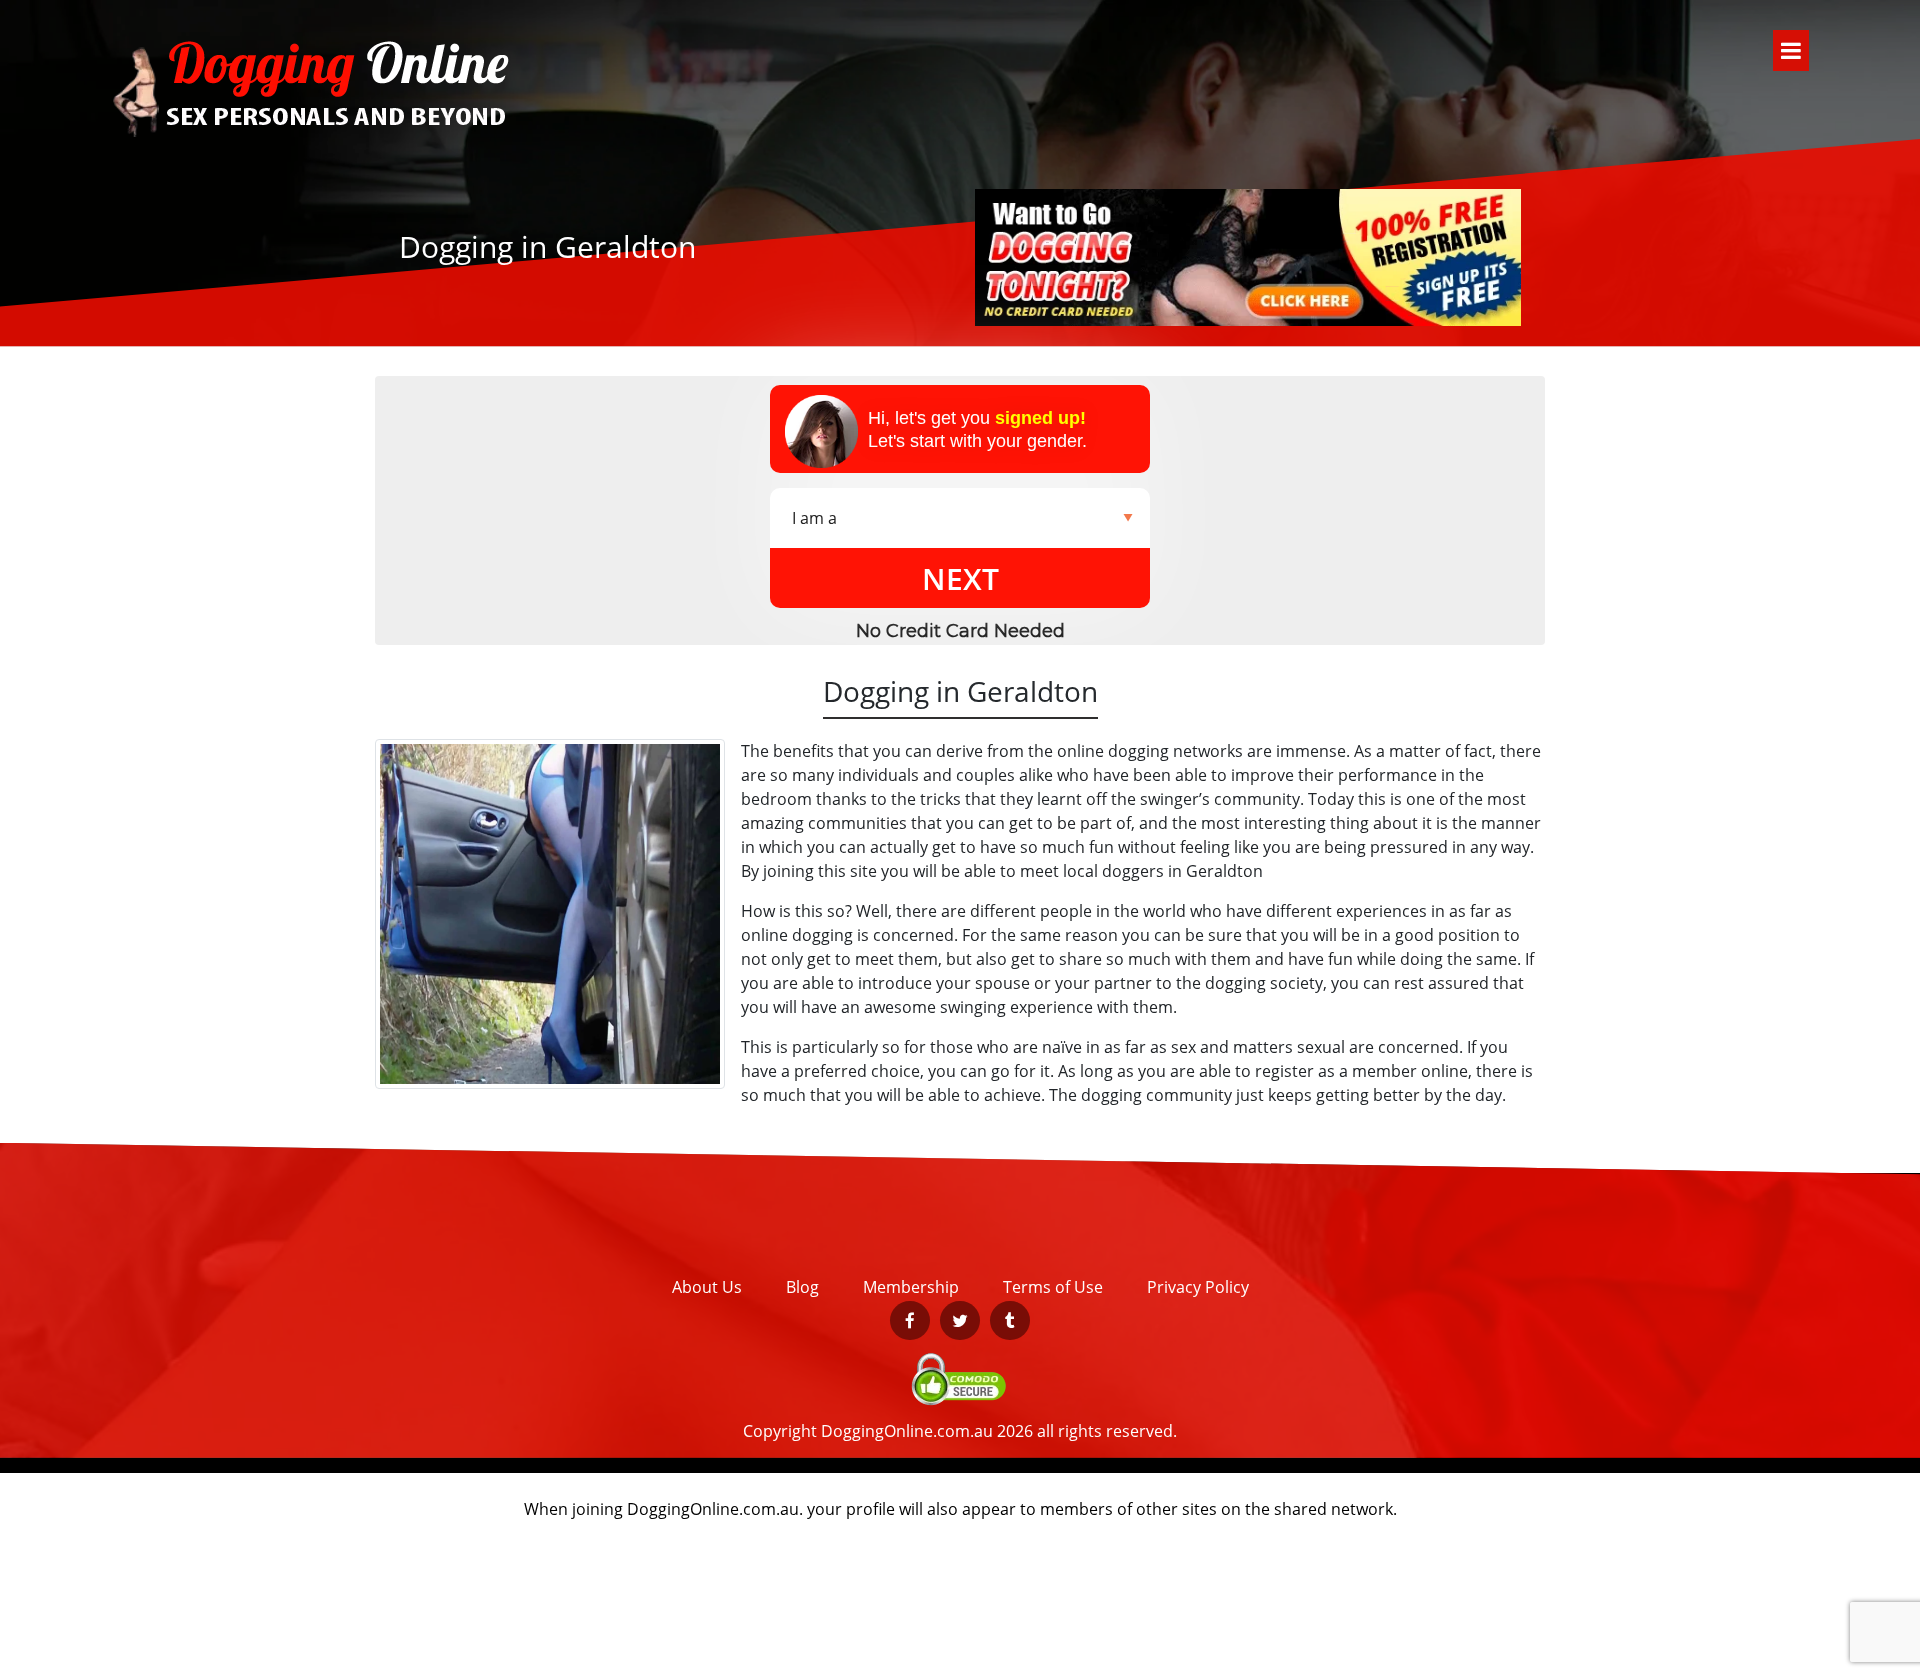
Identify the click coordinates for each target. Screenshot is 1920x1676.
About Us (707, 1287)
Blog (802, 1287)
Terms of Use (1053, 1287)
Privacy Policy (1198, 1287)
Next (960, 578)
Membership (911, 1287)
